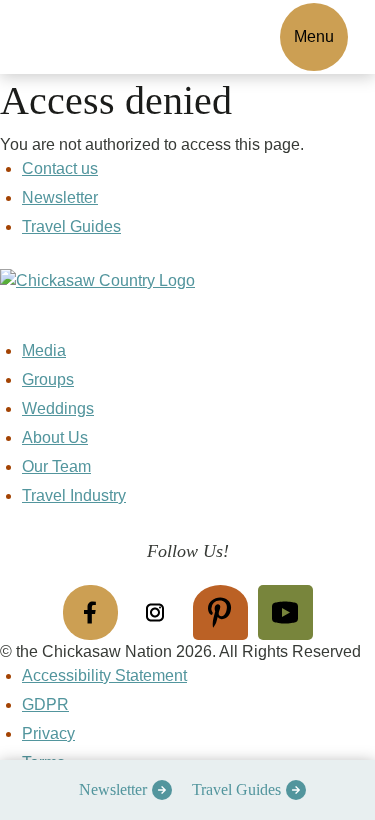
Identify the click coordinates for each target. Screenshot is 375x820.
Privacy (48, 733)
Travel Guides (236, 789)
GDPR (45, 704)
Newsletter (113, 789)
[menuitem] (120, 790)
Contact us (60, 168)
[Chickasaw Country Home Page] (187, 304)
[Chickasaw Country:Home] (88, 33)
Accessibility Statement (104, 675)
